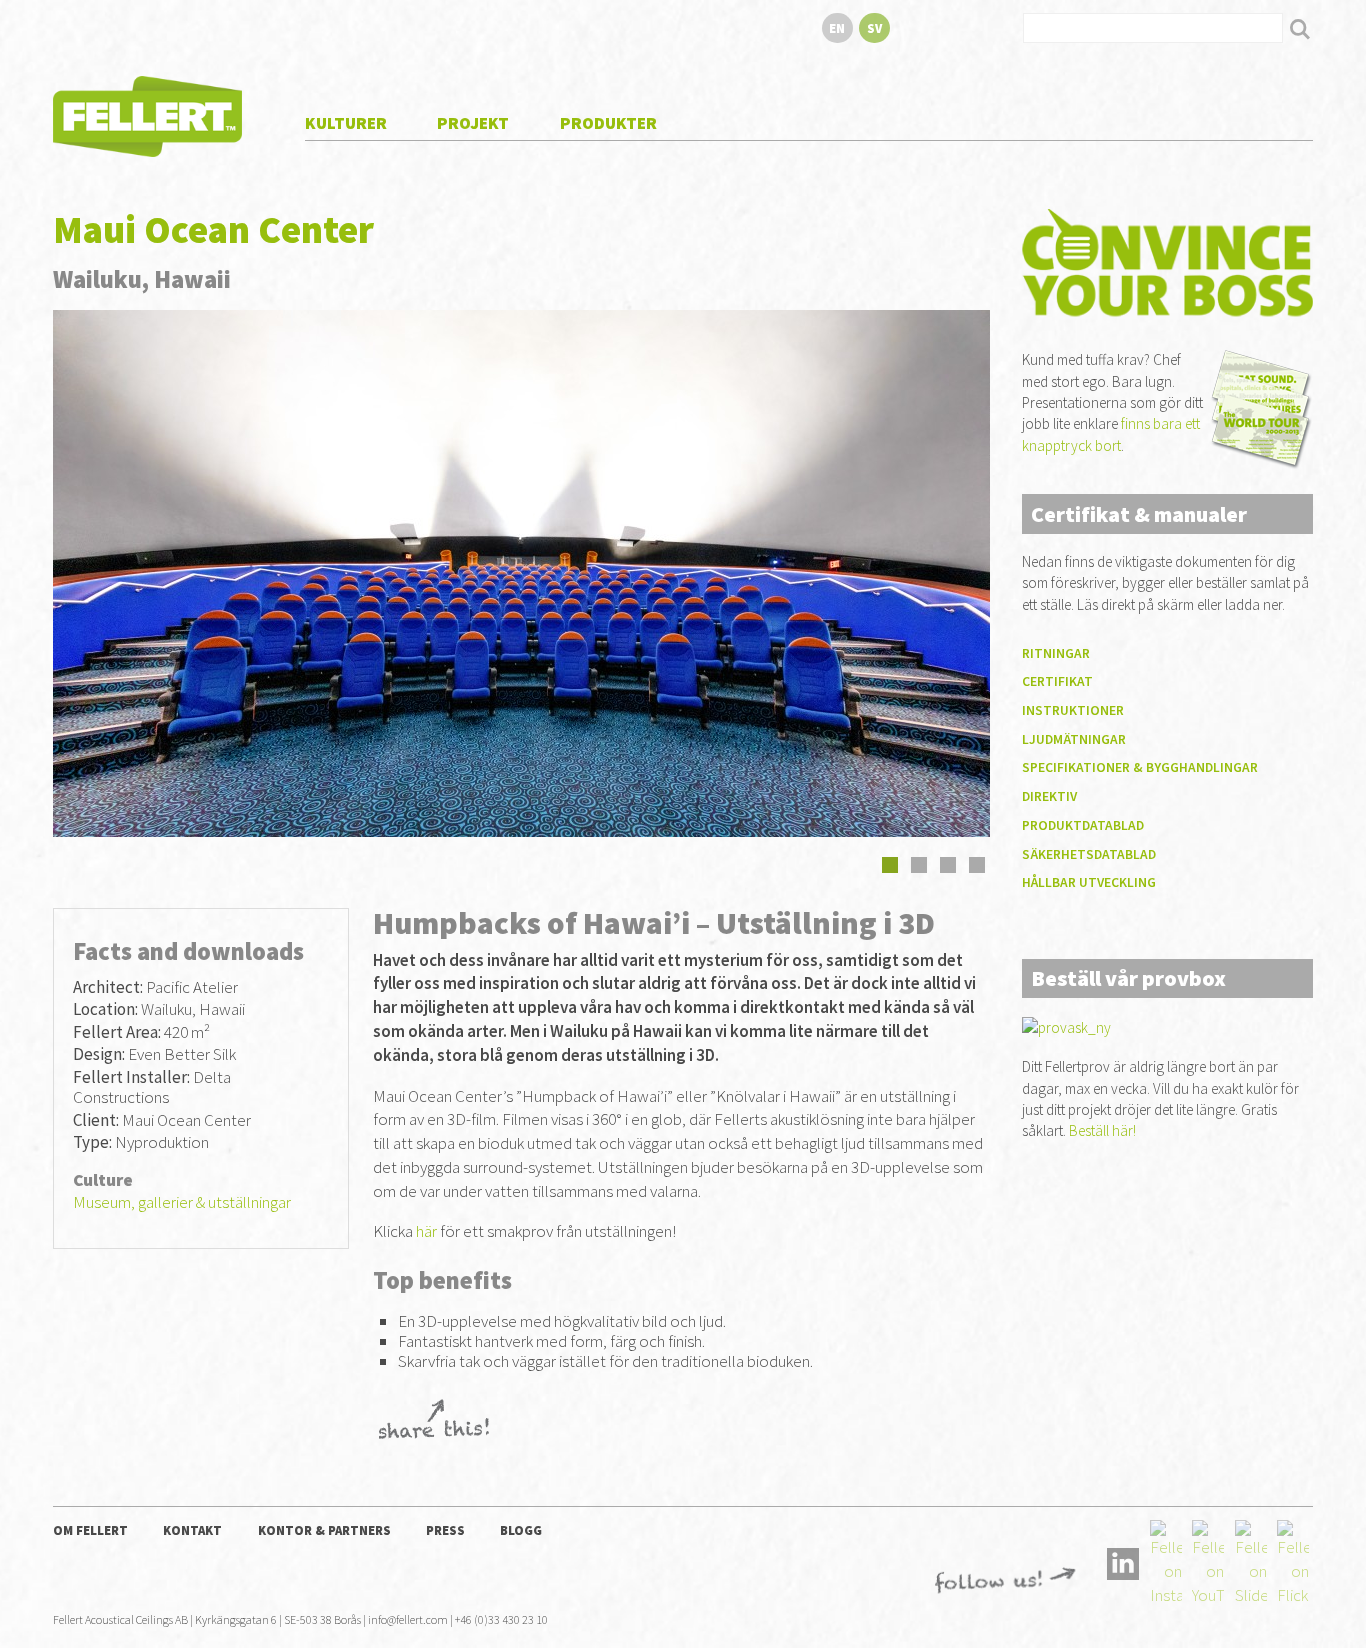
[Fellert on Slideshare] (1251, 1562)
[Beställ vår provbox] (1066, 1026)
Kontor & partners (324, 1530)
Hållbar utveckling (1089, 882)
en (837, 28)
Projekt (473, 123)
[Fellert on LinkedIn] (1123, 1562)
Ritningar (1056, 653)
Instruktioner (1073, 710)
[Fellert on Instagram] (1166, 1562)
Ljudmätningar (1074, 739)
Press (445, 1530)
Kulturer (346, 123)
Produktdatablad (1083, 825)
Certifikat (1057, 681)
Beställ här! (1102, 1130)
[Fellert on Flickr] (1293, 1562)
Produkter (608, 123)
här (426, 1231)
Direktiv (1049, 796)
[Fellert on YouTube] (1208, 1562)
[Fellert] (147, 114)
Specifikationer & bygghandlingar (1140, 767)
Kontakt (192, 1530)
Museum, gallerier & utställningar (182, 1202)
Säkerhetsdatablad (1089, 854)
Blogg (521, 1530)
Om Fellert (90, 1530)
